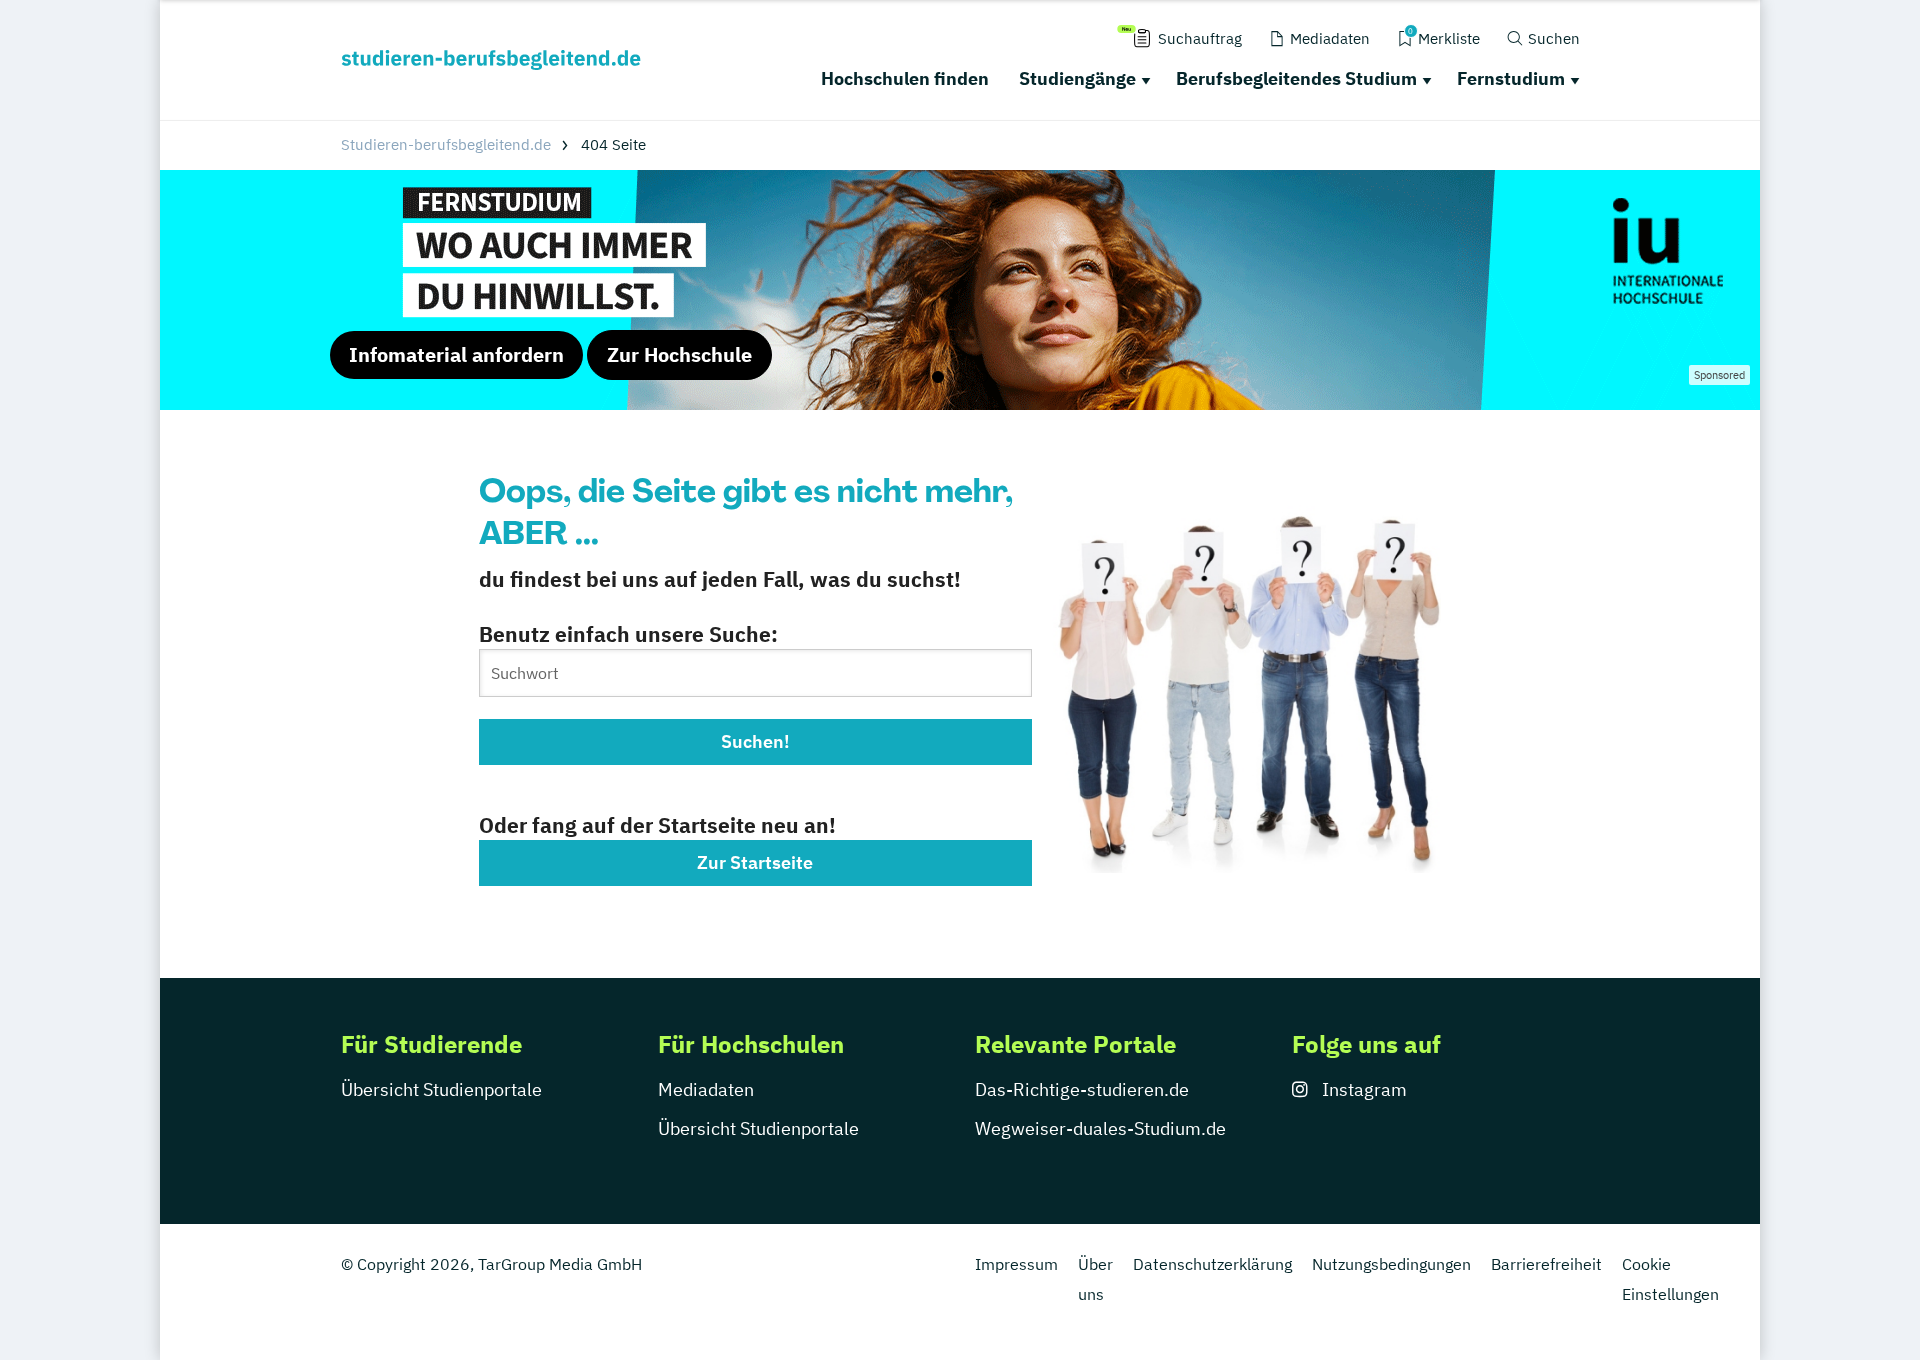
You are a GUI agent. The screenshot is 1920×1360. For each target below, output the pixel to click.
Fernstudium (1511, 78)
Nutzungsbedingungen (1391, 1264)
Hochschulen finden (905, 78)
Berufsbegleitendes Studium (1296, 78)
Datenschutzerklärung (1212, 1264)
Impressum (1016, 1264)
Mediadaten (706, 1089)
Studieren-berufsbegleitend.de (446, 144)
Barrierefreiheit (1546, 1264)
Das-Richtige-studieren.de (1082, 1089)
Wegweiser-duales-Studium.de (1100, 1128)
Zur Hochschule (679, 354)
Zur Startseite (755, 862)
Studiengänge (1077, 78)
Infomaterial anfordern (456, 354)
